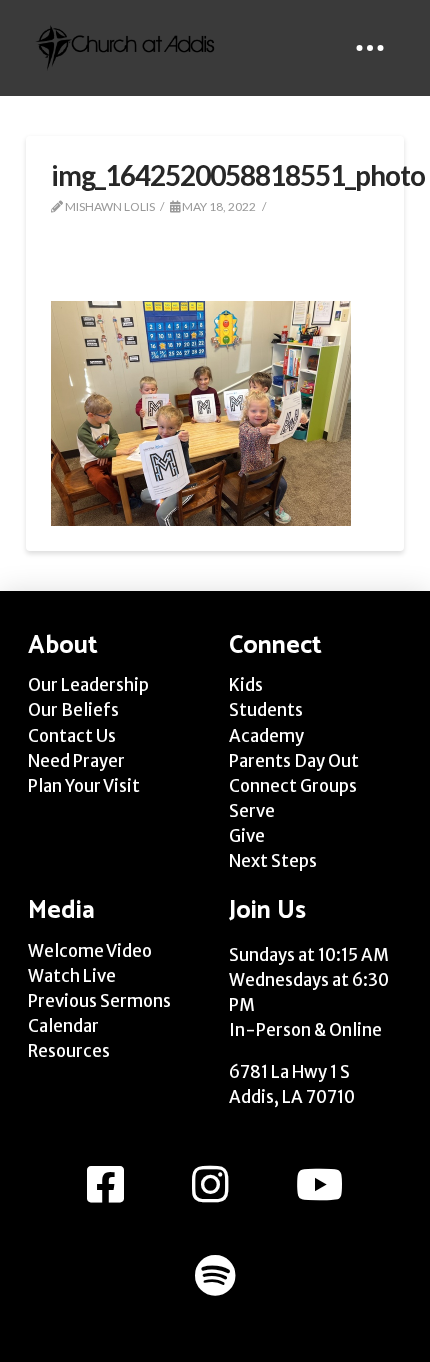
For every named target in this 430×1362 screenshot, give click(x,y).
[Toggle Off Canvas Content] (370, 48)
